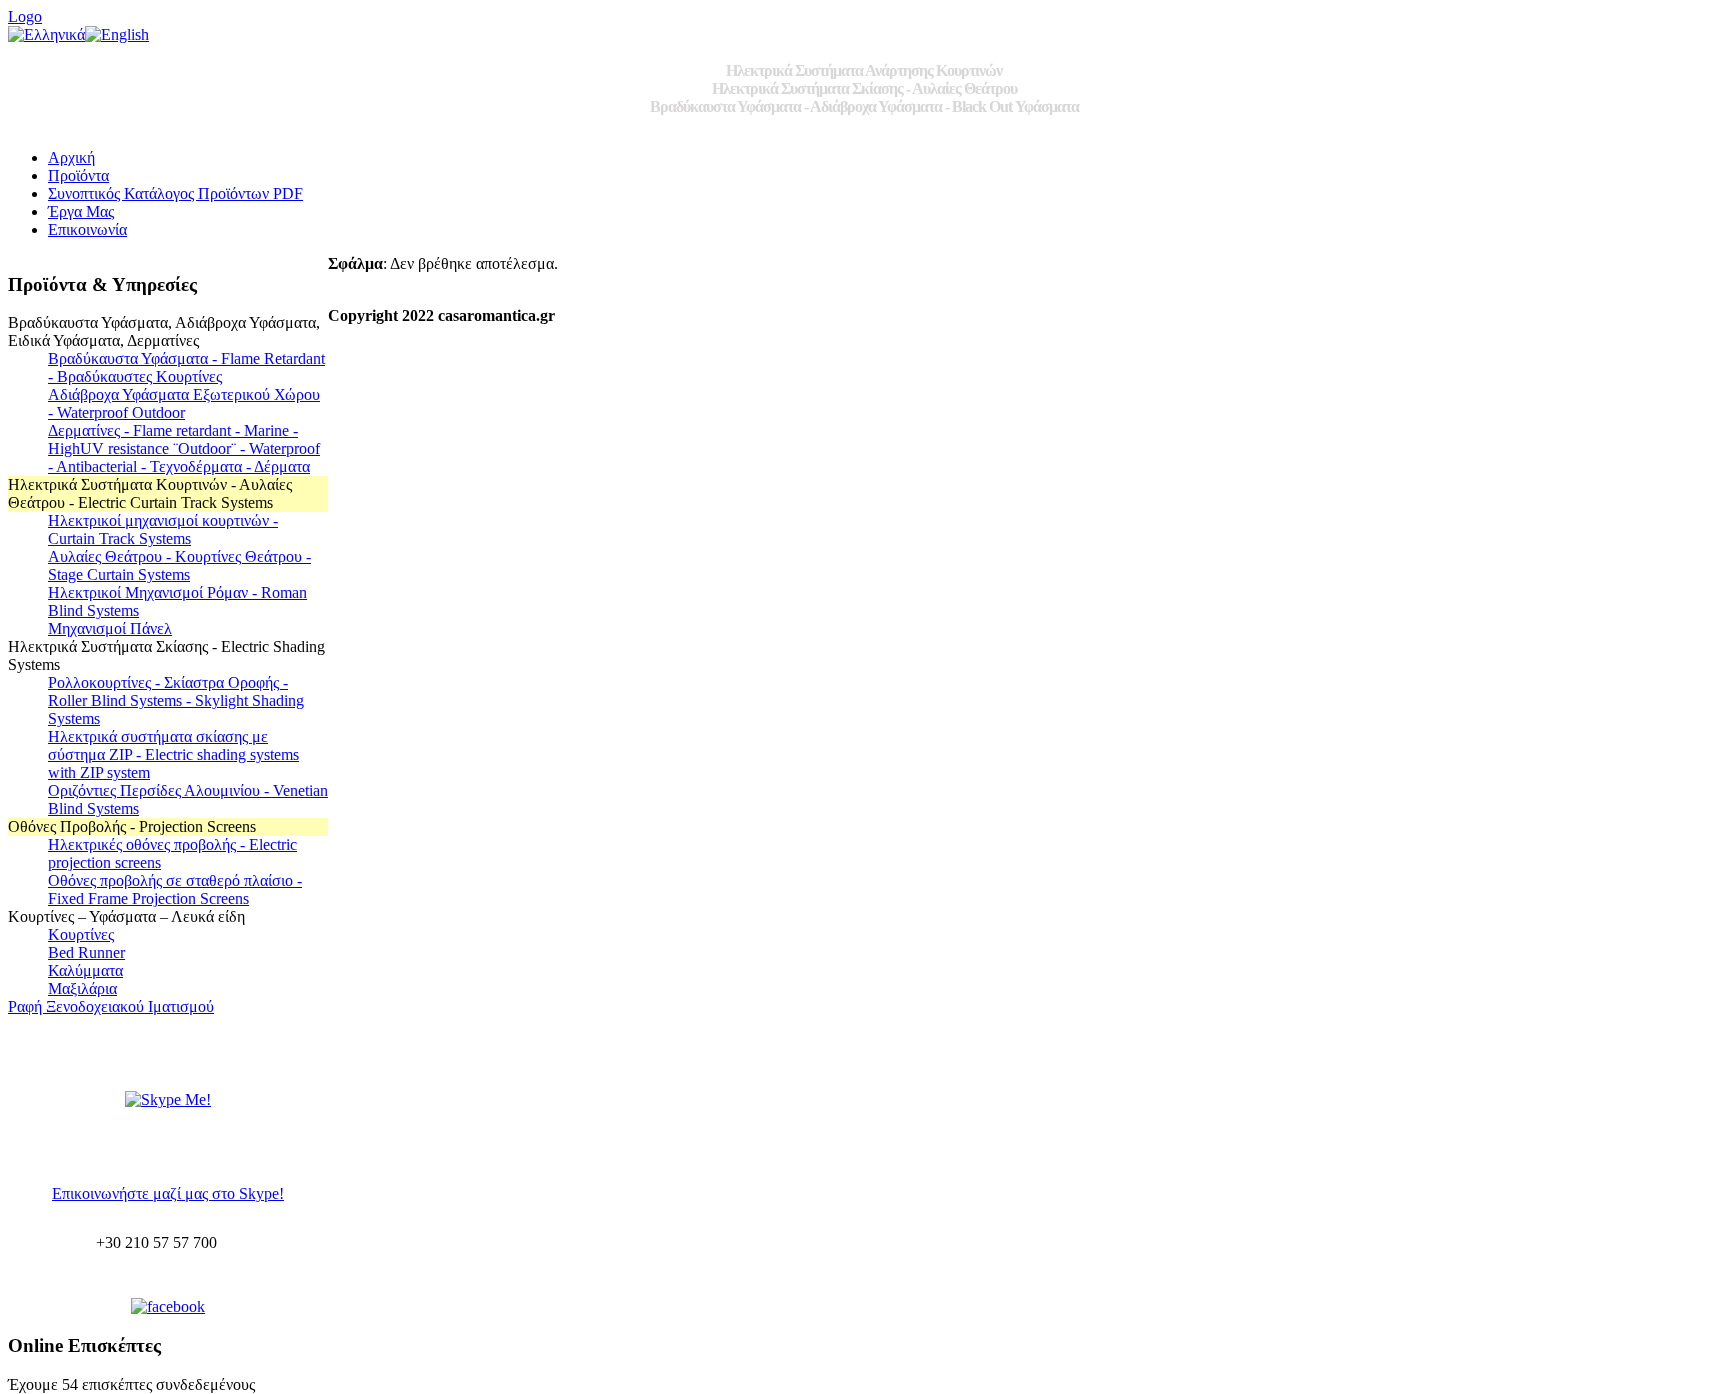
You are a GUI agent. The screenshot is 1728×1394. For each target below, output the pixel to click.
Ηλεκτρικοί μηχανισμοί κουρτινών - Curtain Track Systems (163, 529)
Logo (25, 16)
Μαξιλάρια (82, 988)
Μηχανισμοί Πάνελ (110, 628)
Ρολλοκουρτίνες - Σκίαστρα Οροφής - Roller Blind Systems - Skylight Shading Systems (176, 700)
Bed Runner (86, 952)
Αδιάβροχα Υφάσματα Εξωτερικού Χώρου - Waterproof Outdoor (184, 403)
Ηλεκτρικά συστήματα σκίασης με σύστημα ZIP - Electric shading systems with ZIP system (173, 754)
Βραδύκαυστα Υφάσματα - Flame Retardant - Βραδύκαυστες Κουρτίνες (186, 367)
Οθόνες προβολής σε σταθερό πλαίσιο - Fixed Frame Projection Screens (175, 889)
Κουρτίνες (81, 934)
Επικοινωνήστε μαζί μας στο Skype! (168, 1193)
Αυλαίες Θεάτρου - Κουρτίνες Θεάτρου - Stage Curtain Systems (179, 565)
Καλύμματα (85, 970)
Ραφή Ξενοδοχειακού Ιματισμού (111, 1006)
